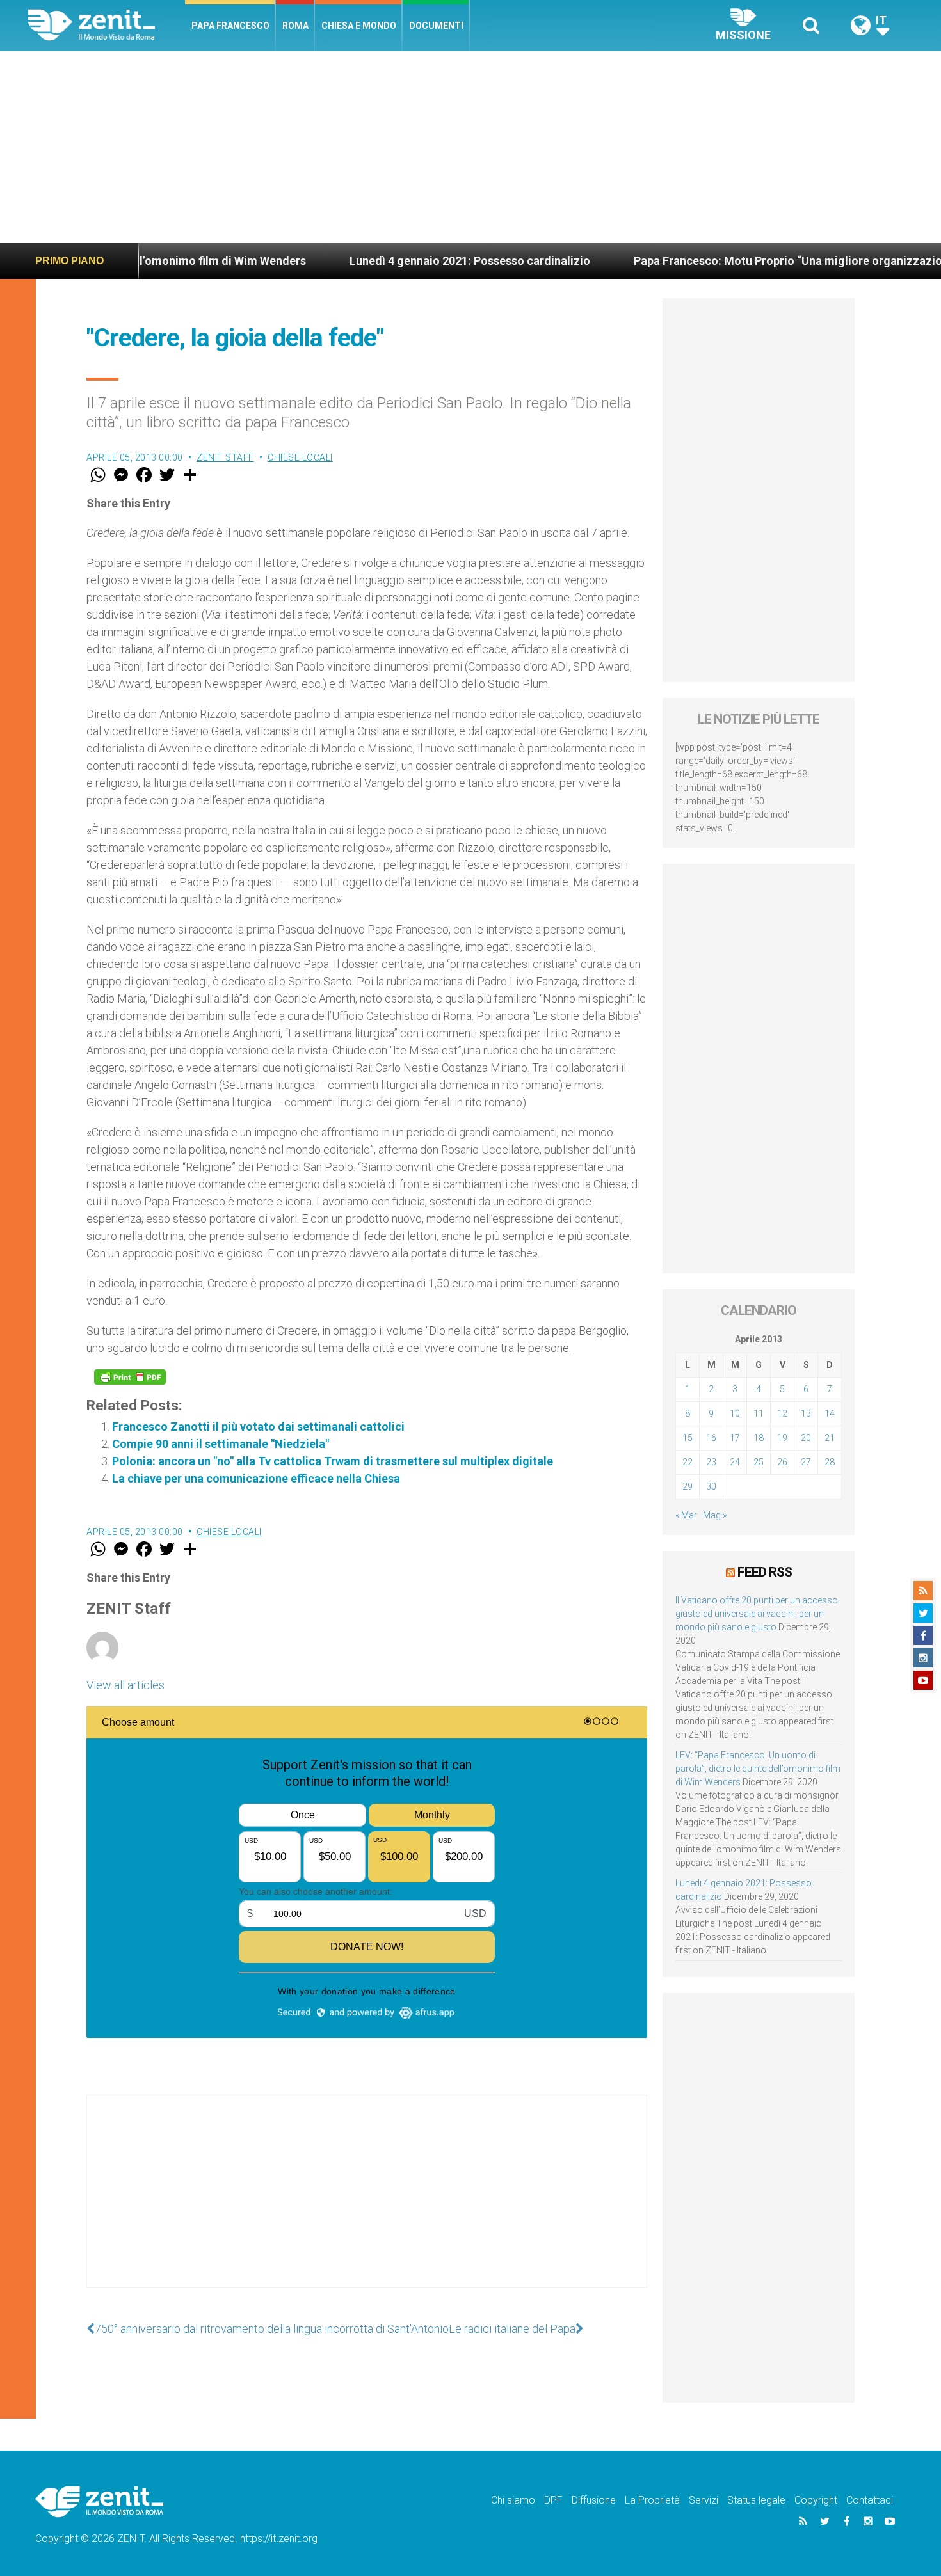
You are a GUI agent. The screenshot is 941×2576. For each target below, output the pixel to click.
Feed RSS (765, 1572)
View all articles (125, 1685)
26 (782, 1462)
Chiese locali (300, 457)
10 (735, 1413)
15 (688, 1438)
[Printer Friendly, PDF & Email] (130, 1377)
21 (830, 1438)
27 (806, 1462)
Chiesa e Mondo (359, 26)
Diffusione (594, 2500)
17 (735, 1438)
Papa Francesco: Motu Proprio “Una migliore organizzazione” (658, 261)
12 (782, 1413)
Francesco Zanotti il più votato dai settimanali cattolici (258, 1427)
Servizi (704, 2500)
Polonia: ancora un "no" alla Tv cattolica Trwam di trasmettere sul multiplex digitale (333, 1461)
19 (782, 1438)
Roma (295, 26)
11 (759, 1413)
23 (711, 1462)
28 (830, 1462)
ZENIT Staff (225, 457)
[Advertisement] (470, 147)
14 (830, 1413)
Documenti (436, 26)
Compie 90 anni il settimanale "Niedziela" (221, 1444)
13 (806, 1413)
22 (688, 1462)
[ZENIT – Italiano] (107, 25)
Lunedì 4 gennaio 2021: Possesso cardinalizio (332, 261)
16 (711, 1438)
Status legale (756, 2500)
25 (759, 1462)
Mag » (715, 1515)
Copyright (816, 2500)
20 (806, 1438)
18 (759, 1438)
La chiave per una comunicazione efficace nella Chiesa (256, 1478)
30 (711, 1486)
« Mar (686, 1515)
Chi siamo (513, 2500)
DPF (553, 2500)
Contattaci (870, 2500)
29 (688, 1486)
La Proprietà (652, 2500)
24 (735, 1462)
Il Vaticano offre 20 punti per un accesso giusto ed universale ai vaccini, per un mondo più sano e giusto (757, 1614)
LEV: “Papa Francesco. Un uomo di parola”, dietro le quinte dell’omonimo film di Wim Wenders (758, 1769)
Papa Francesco (230, 26)
